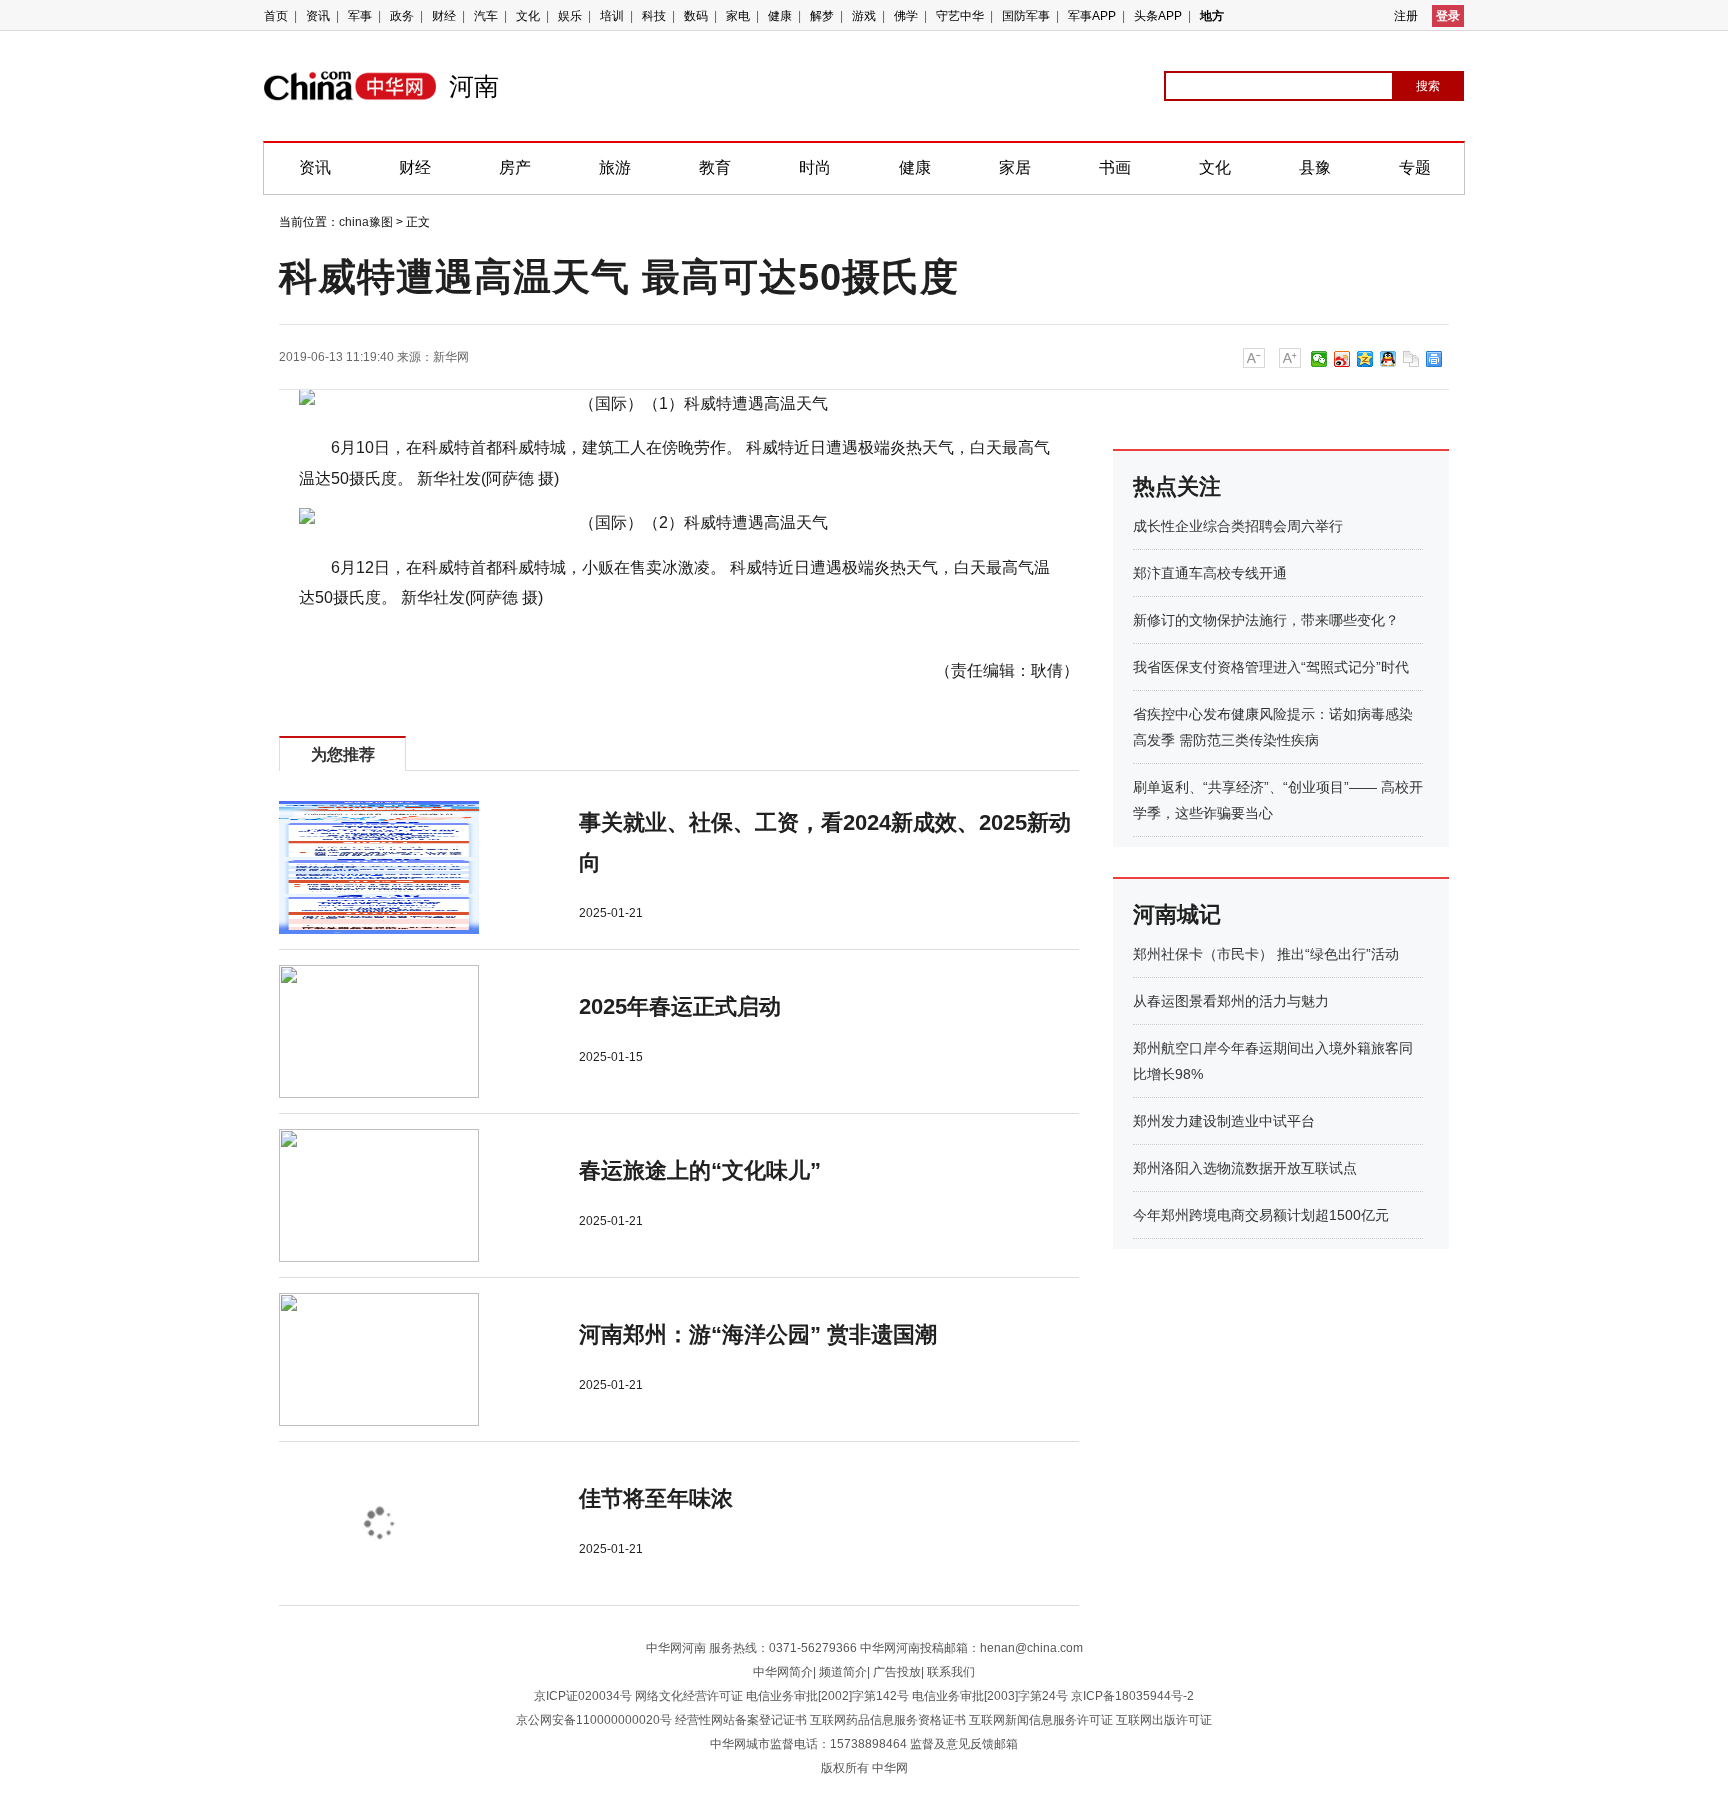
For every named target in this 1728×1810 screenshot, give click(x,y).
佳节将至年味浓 (656, 1498)
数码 (696, 16)
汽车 (486, 16)
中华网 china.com (356, 86)
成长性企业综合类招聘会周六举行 (1238, 526)
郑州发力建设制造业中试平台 (1224, 1121)
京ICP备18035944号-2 (1132, 1696)
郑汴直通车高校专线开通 (1210, 573)
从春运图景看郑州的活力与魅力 (1231, 1001)
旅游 (615, 167)
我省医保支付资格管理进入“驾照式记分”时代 (1271, 667)
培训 (612, 16)
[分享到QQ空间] (1365, 359)
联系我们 (951, 1672)
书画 (1115, 167)
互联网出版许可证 (1164, 1720)
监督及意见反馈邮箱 (964, 1744)
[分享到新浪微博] (1342, 359)
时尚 (815, 167)
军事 (360, 16)
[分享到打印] (1434, 359)
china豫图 (366, 222)
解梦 (822, 16)
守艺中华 (960, 16)
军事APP (1092, 16)
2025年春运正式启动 (680, 1006)
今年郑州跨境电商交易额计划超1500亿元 (1261, 1215)
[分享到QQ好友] (1388, 359)
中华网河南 (676, 1648)
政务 (402, 16)
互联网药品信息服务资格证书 (888, 1720)
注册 (1406, 16)
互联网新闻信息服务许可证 (1041, 1720)
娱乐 (570, 16)
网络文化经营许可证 (689, 1696)
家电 (738, 16)
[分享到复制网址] (1411, 359)
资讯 (318, 16)
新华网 (451, 357)
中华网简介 (783, 1672)
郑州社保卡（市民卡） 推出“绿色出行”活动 (1266, 954)
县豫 (1315, 167)
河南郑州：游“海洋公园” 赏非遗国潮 (758, 1334)
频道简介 (843, 1672)
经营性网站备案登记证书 (741, 1720)
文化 (528, 16)
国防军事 (1026, 16)
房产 (515, 167)
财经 (444, 16)
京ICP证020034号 (583, 1696)
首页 (276, 16)
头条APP (1158, 16)
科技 (654, 16)
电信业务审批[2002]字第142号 (827, 1696)
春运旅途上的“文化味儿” (700, 1170)
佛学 (906, 16)
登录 (1448, 16)
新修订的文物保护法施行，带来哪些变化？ (1266, 620)
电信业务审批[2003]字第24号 (990, 1696)
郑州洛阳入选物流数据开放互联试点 (1245, 1168)
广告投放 (897, 1672)
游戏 (864, 16)
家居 (1015, 167)
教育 (715, 167)
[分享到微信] (1319, 359)
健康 (780, 16)
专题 (1415, 167)
